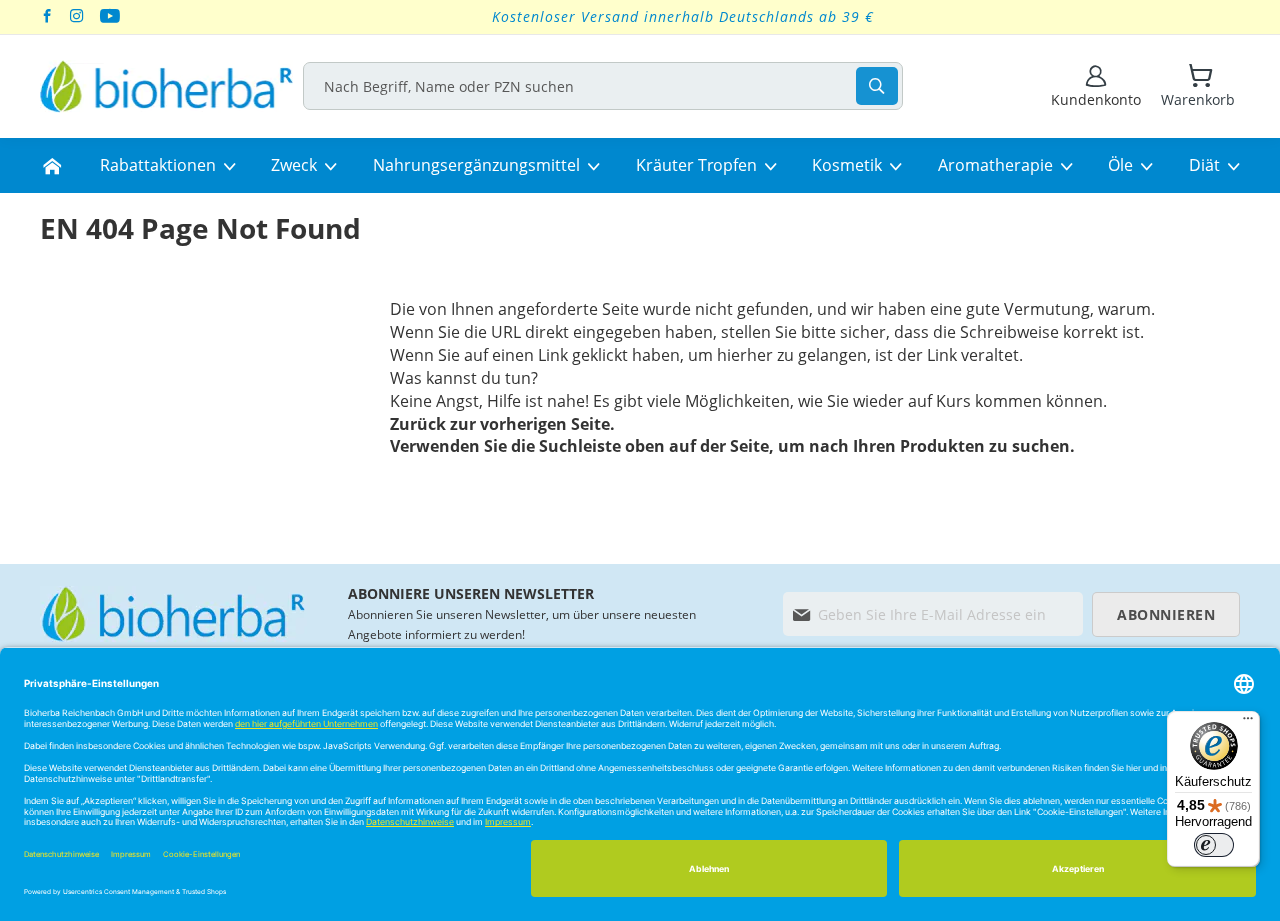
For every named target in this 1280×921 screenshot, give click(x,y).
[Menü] (1248, 723)
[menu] (640, 166)
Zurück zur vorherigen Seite (500, 424)
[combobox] (603, 86)
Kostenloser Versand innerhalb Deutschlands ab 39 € (683, 16)
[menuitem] (52, 166)
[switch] (1214, 845)
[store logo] (166, 86)
